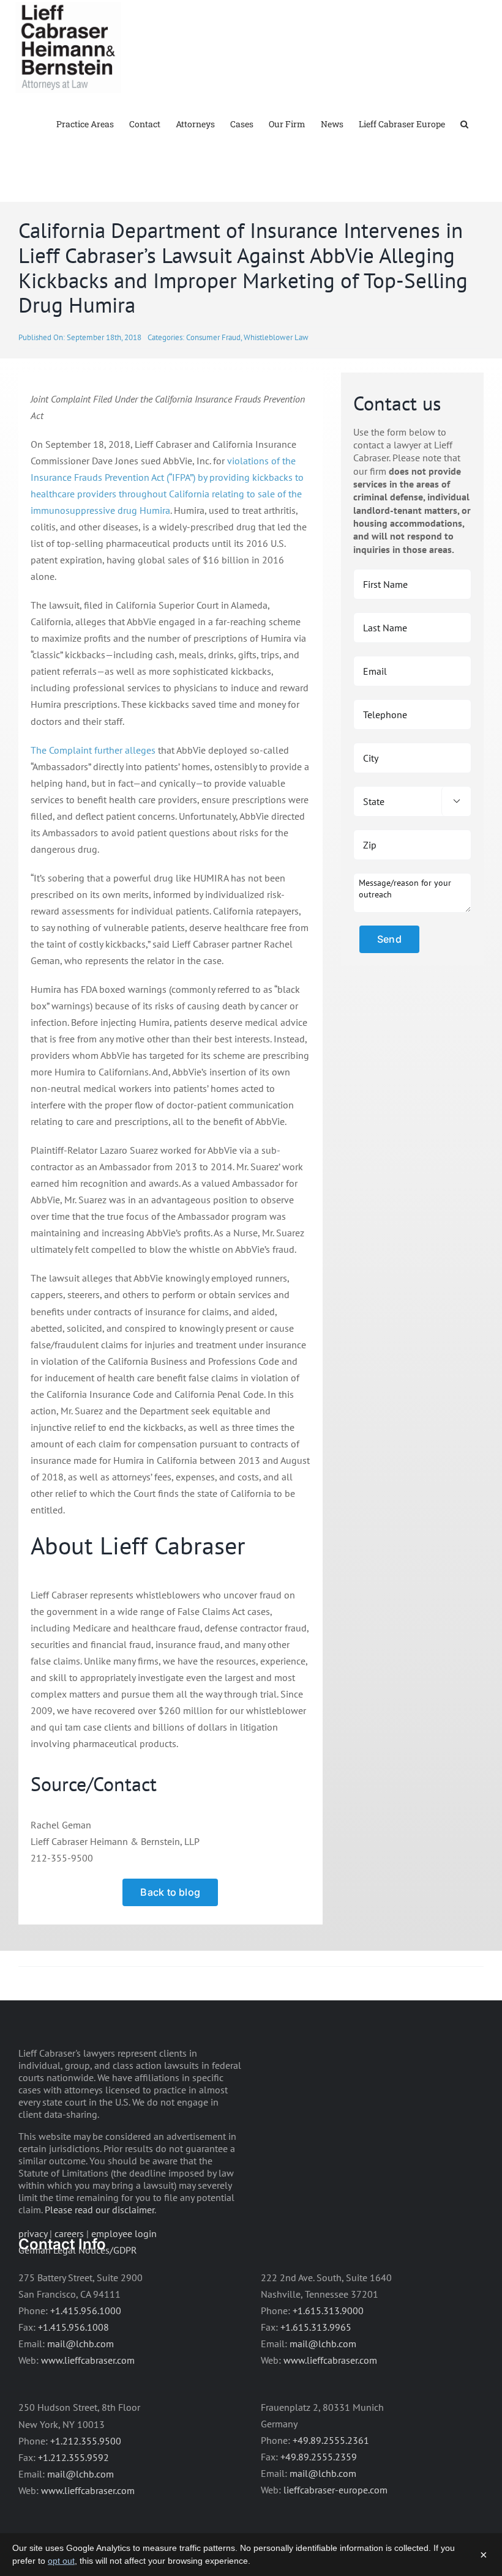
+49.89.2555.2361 (331, 2440)
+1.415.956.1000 (86, 2311)
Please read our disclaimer (99, 2210)
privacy (33, 2233)
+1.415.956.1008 (73, 2327)
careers (69, 2233)
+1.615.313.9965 (316, 2327)
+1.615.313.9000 (328, 2311)
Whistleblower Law (276, 337)
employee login (124, 2233)
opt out (61, 2561)
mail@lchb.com (81, 2344)
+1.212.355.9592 (73, 2457)
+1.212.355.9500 (86, 2441)
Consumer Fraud (213, 337)
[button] (464, 123)
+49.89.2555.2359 (319, 2457)
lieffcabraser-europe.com (335, 2490)
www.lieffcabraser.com (88, 2360)
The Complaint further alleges (93, 750)
